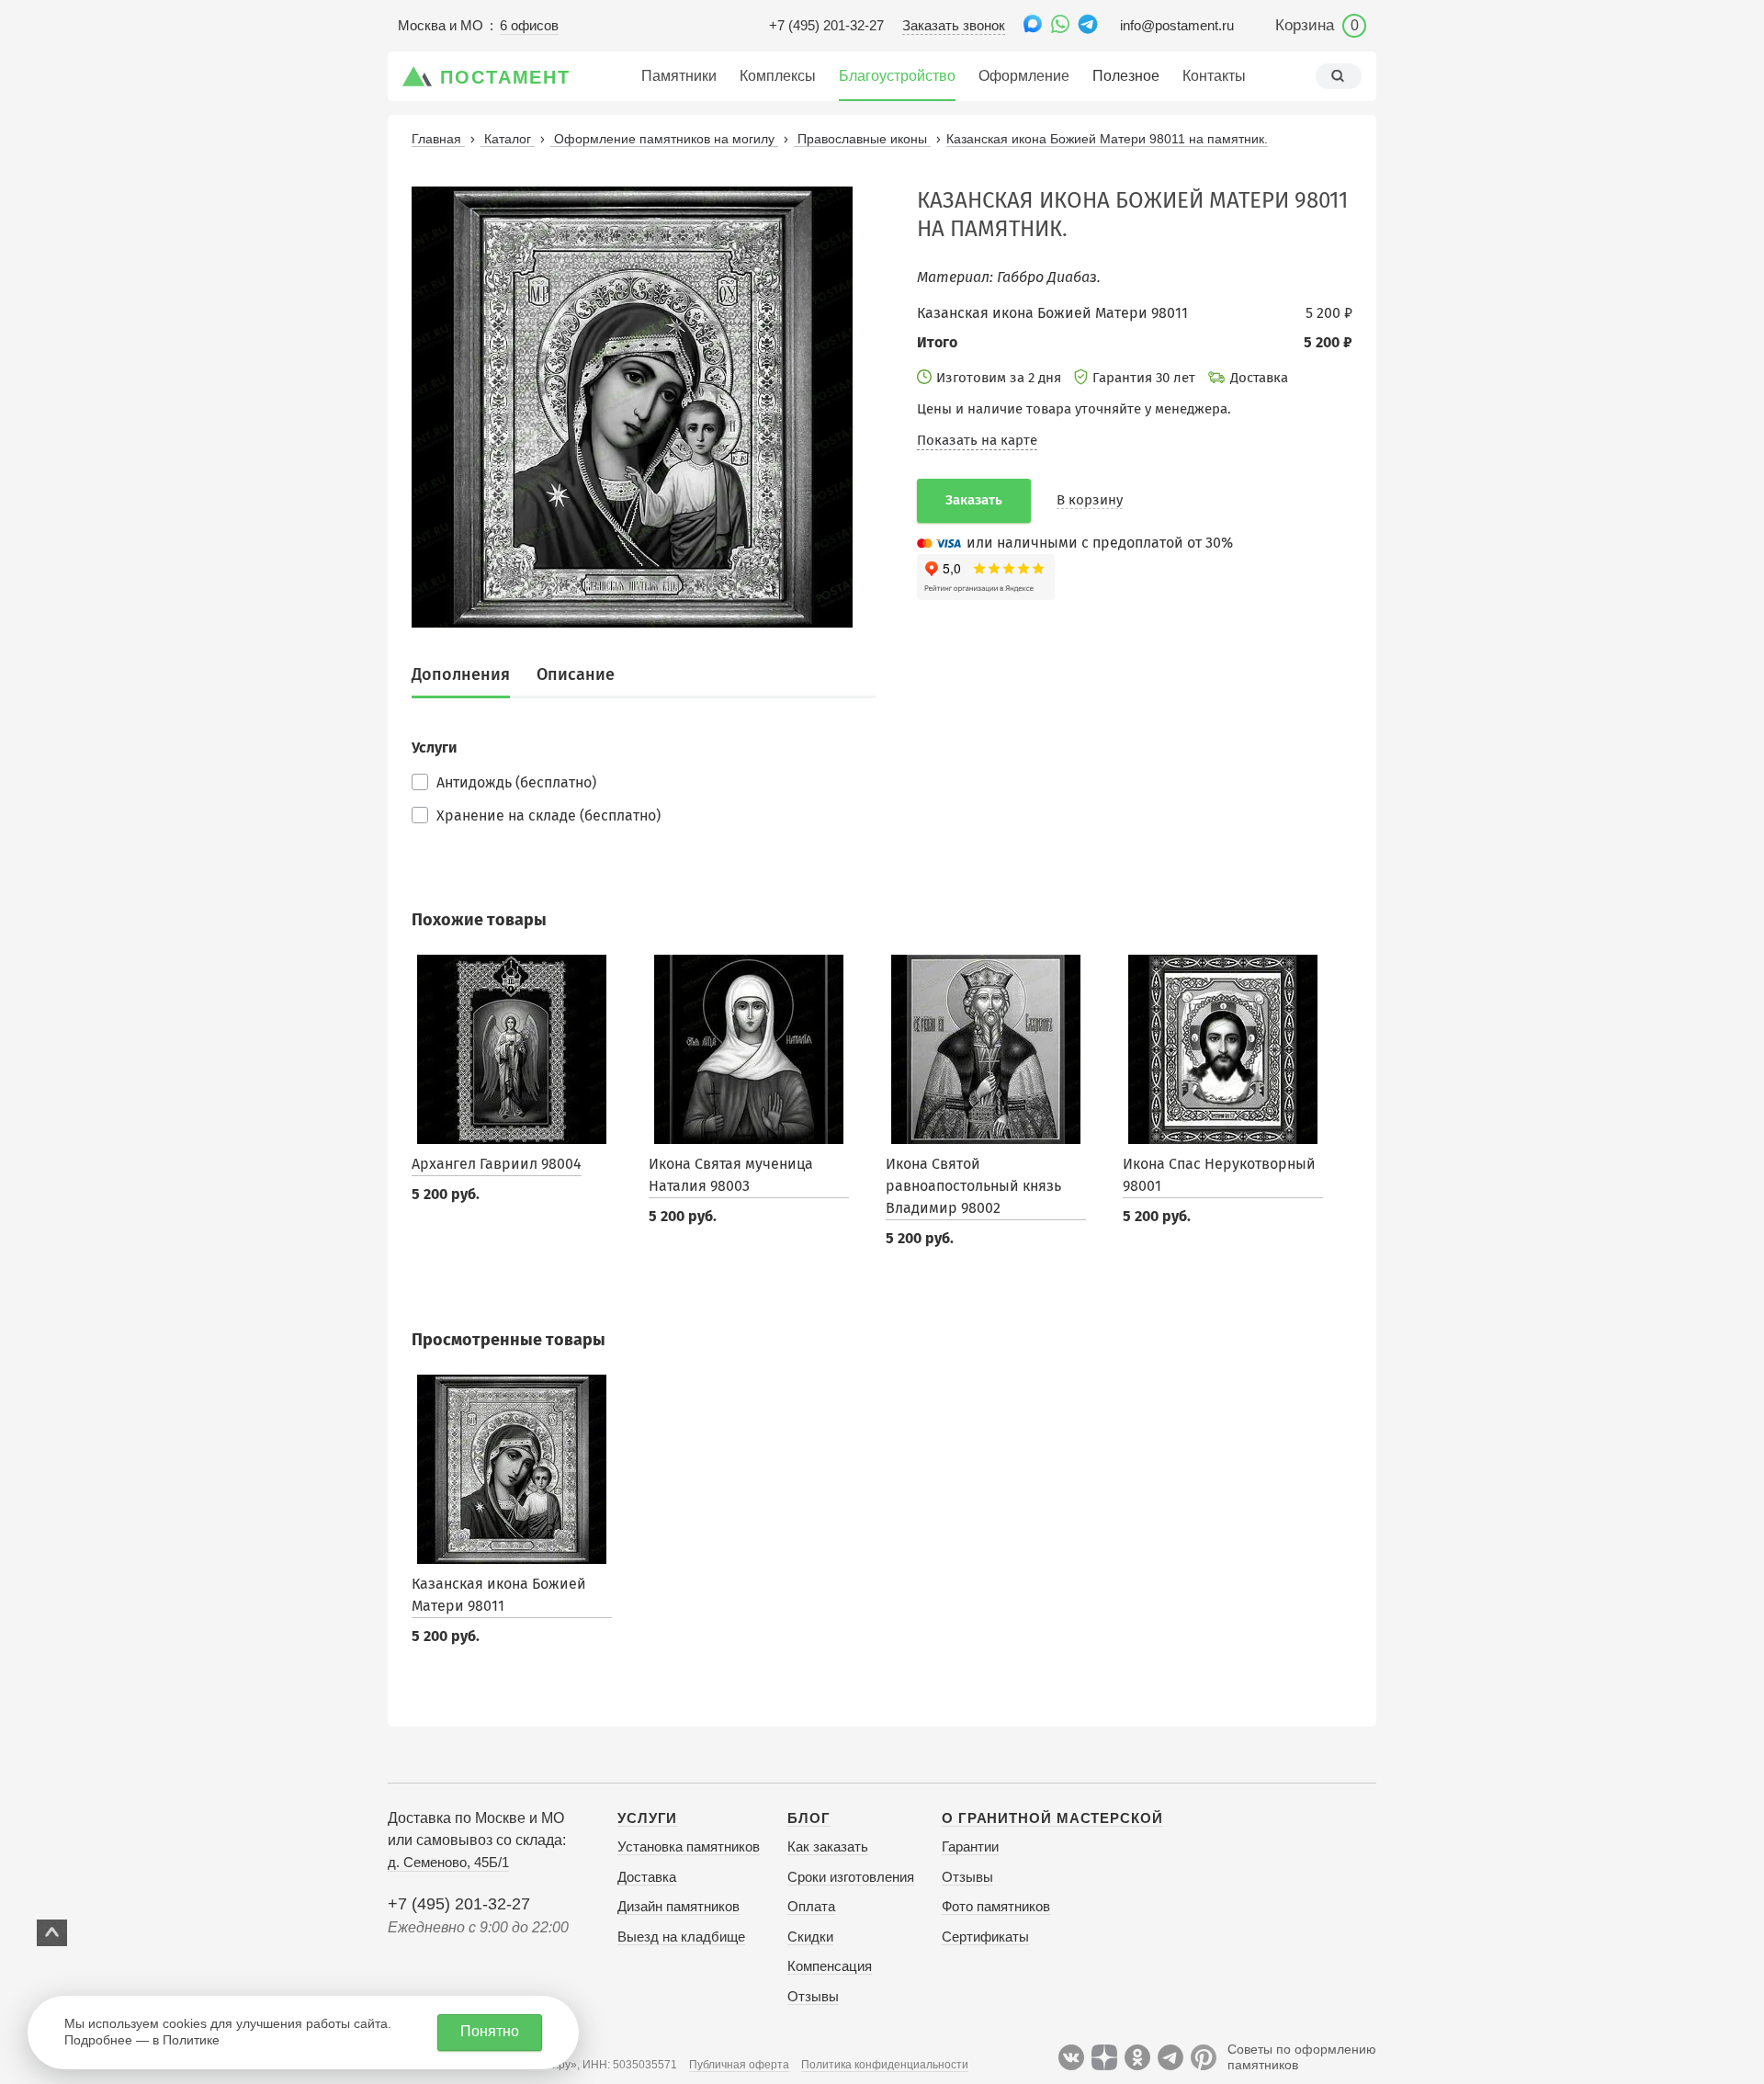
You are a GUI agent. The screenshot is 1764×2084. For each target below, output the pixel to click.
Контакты (1214, 76)
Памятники (679, 76)
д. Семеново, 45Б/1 (448, 1862)
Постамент (505, 77)
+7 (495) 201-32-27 (826, 25)
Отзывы (813, 1996)
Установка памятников (689, 1846)
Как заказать (828, 1846)
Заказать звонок (954, 25)
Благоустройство (897, 76)
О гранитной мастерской (1052, 1818)
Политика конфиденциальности (885, 2065)
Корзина (1317, 25)
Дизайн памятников (678, 1906)
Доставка (647, 1877)
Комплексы (778, 76)
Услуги (647, 1818)
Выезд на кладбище (681, 1937)
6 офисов (529, 25)
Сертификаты (985, 1937)
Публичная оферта (739, 2065)
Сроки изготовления (851, 1877)
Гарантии (970, 1846)
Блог (809, 1818)
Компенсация (830, 1966)
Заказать (974, 500)
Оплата (811, 1906)
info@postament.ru (1177, 25)
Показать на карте (977, 440)
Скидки (810, 1937)
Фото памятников (996, 1906)
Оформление (1024, 76)
